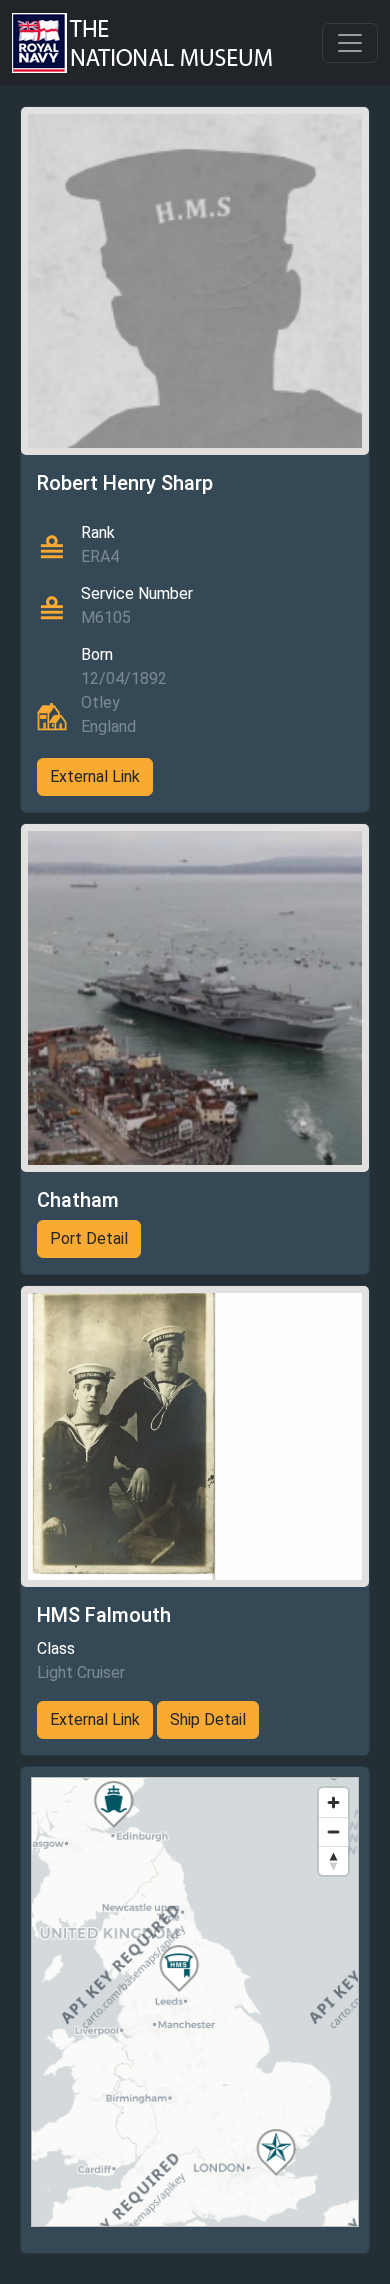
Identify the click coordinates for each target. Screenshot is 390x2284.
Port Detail (89, 1238)
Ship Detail (208, 1719)
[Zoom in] (333, 1802)
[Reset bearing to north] (333, 1860)
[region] (195, 2002)
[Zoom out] (333, 1831)
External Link (95, 776)
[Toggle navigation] (350, 43)
